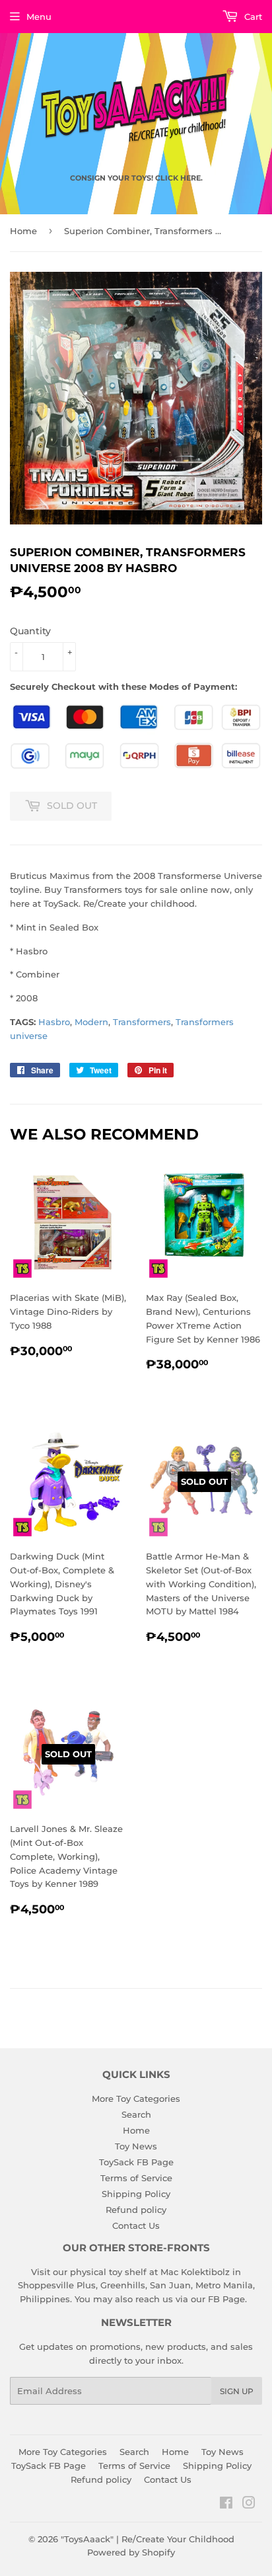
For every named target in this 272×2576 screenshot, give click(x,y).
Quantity (30, 631)
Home (23, 231)
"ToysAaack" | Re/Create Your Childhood (148, 2539)
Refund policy (136, 2210)
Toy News (136, 2146)
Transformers (142, 1022)
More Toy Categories (136, 2098)
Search (136, 2114)
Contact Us (136, 2225)
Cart (252, 17)
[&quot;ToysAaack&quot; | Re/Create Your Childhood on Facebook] (226, 2505)
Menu (39, 17)
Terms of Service (136, 2178)
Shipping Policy (136, 2194)
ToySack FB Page (136, 2162)
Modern (91, 1022)
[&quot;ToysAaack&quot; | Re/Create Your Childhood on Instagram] (249, 2505)
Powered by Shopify (131, 2552)
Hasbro (54, 1022)
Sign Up (237, 2391)
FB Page (226, 2299)
